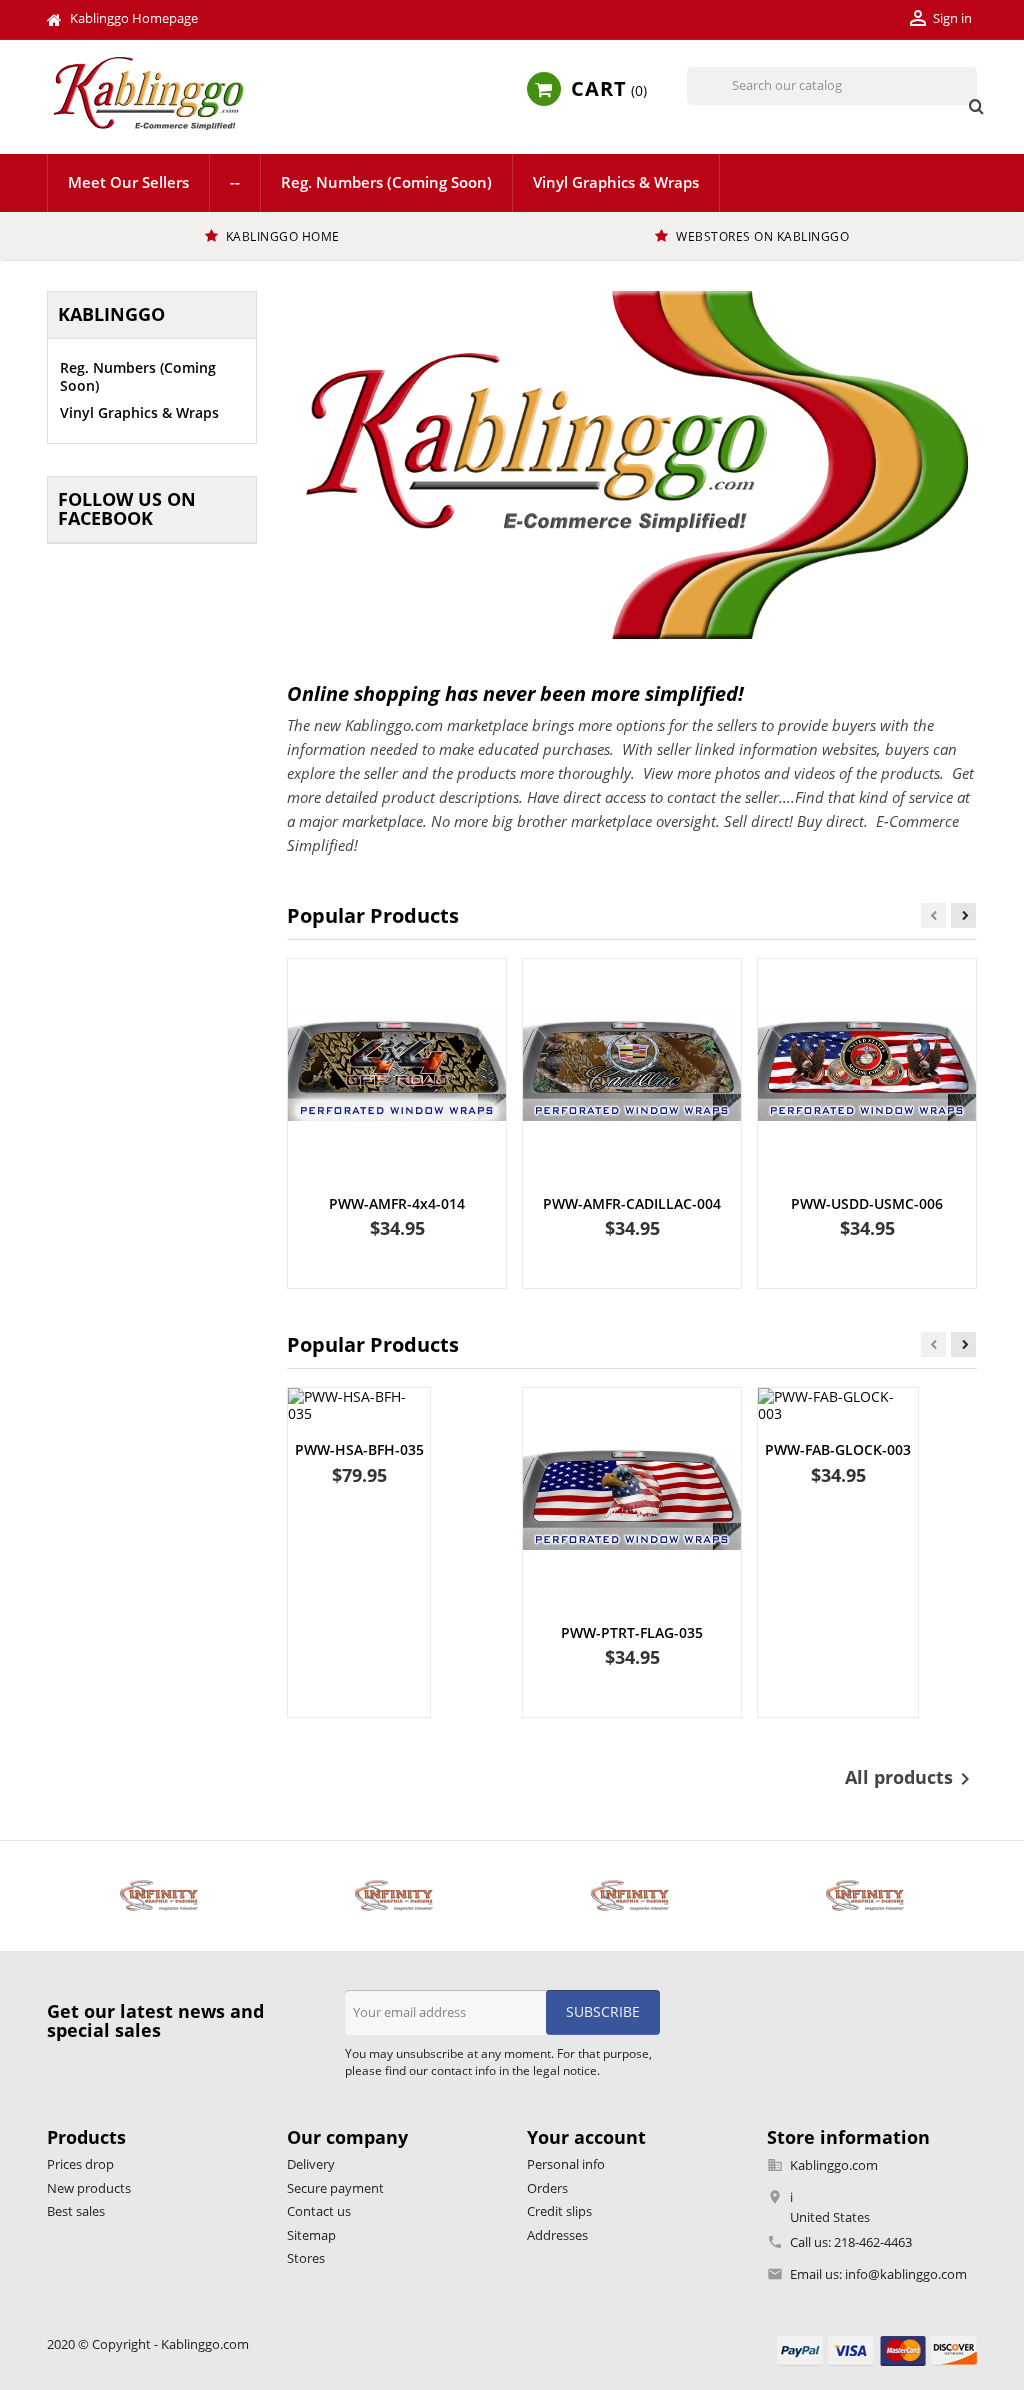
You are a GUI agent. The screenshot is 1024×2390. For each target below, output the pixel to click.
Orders (547, 2188)
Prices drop (80, 2164)
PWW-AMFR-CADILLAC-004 (632, 1203)
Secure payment (335, 2188)
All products (911, 1779)
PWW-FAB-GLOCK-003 (838, 1449)
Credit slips (559, 2211)
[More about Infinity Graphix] (159, 1896)
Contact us (319, 2211)
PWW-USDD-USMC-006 (867, 1203)
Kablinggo (111, 314)
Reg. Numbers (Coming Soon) (386, 182)
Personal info (566, 2164)
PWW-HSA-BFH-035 (359, 1449)
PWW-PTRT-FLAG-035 (632, 1632)
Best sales (76, 2211)
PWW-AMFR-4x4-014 (397, 1203)
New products (89, 2188)
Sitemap (311, 2235)
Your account (586, 2137)
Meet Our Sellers (128, 182)
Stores (306, 2258)
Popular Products (373, 915)
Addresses (557, 2235)
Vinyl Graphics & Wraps (616, 182)
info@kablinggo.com (906, 2274)
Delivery (311, 2164)
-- (235, 182)
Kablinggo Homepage (134, 18)
